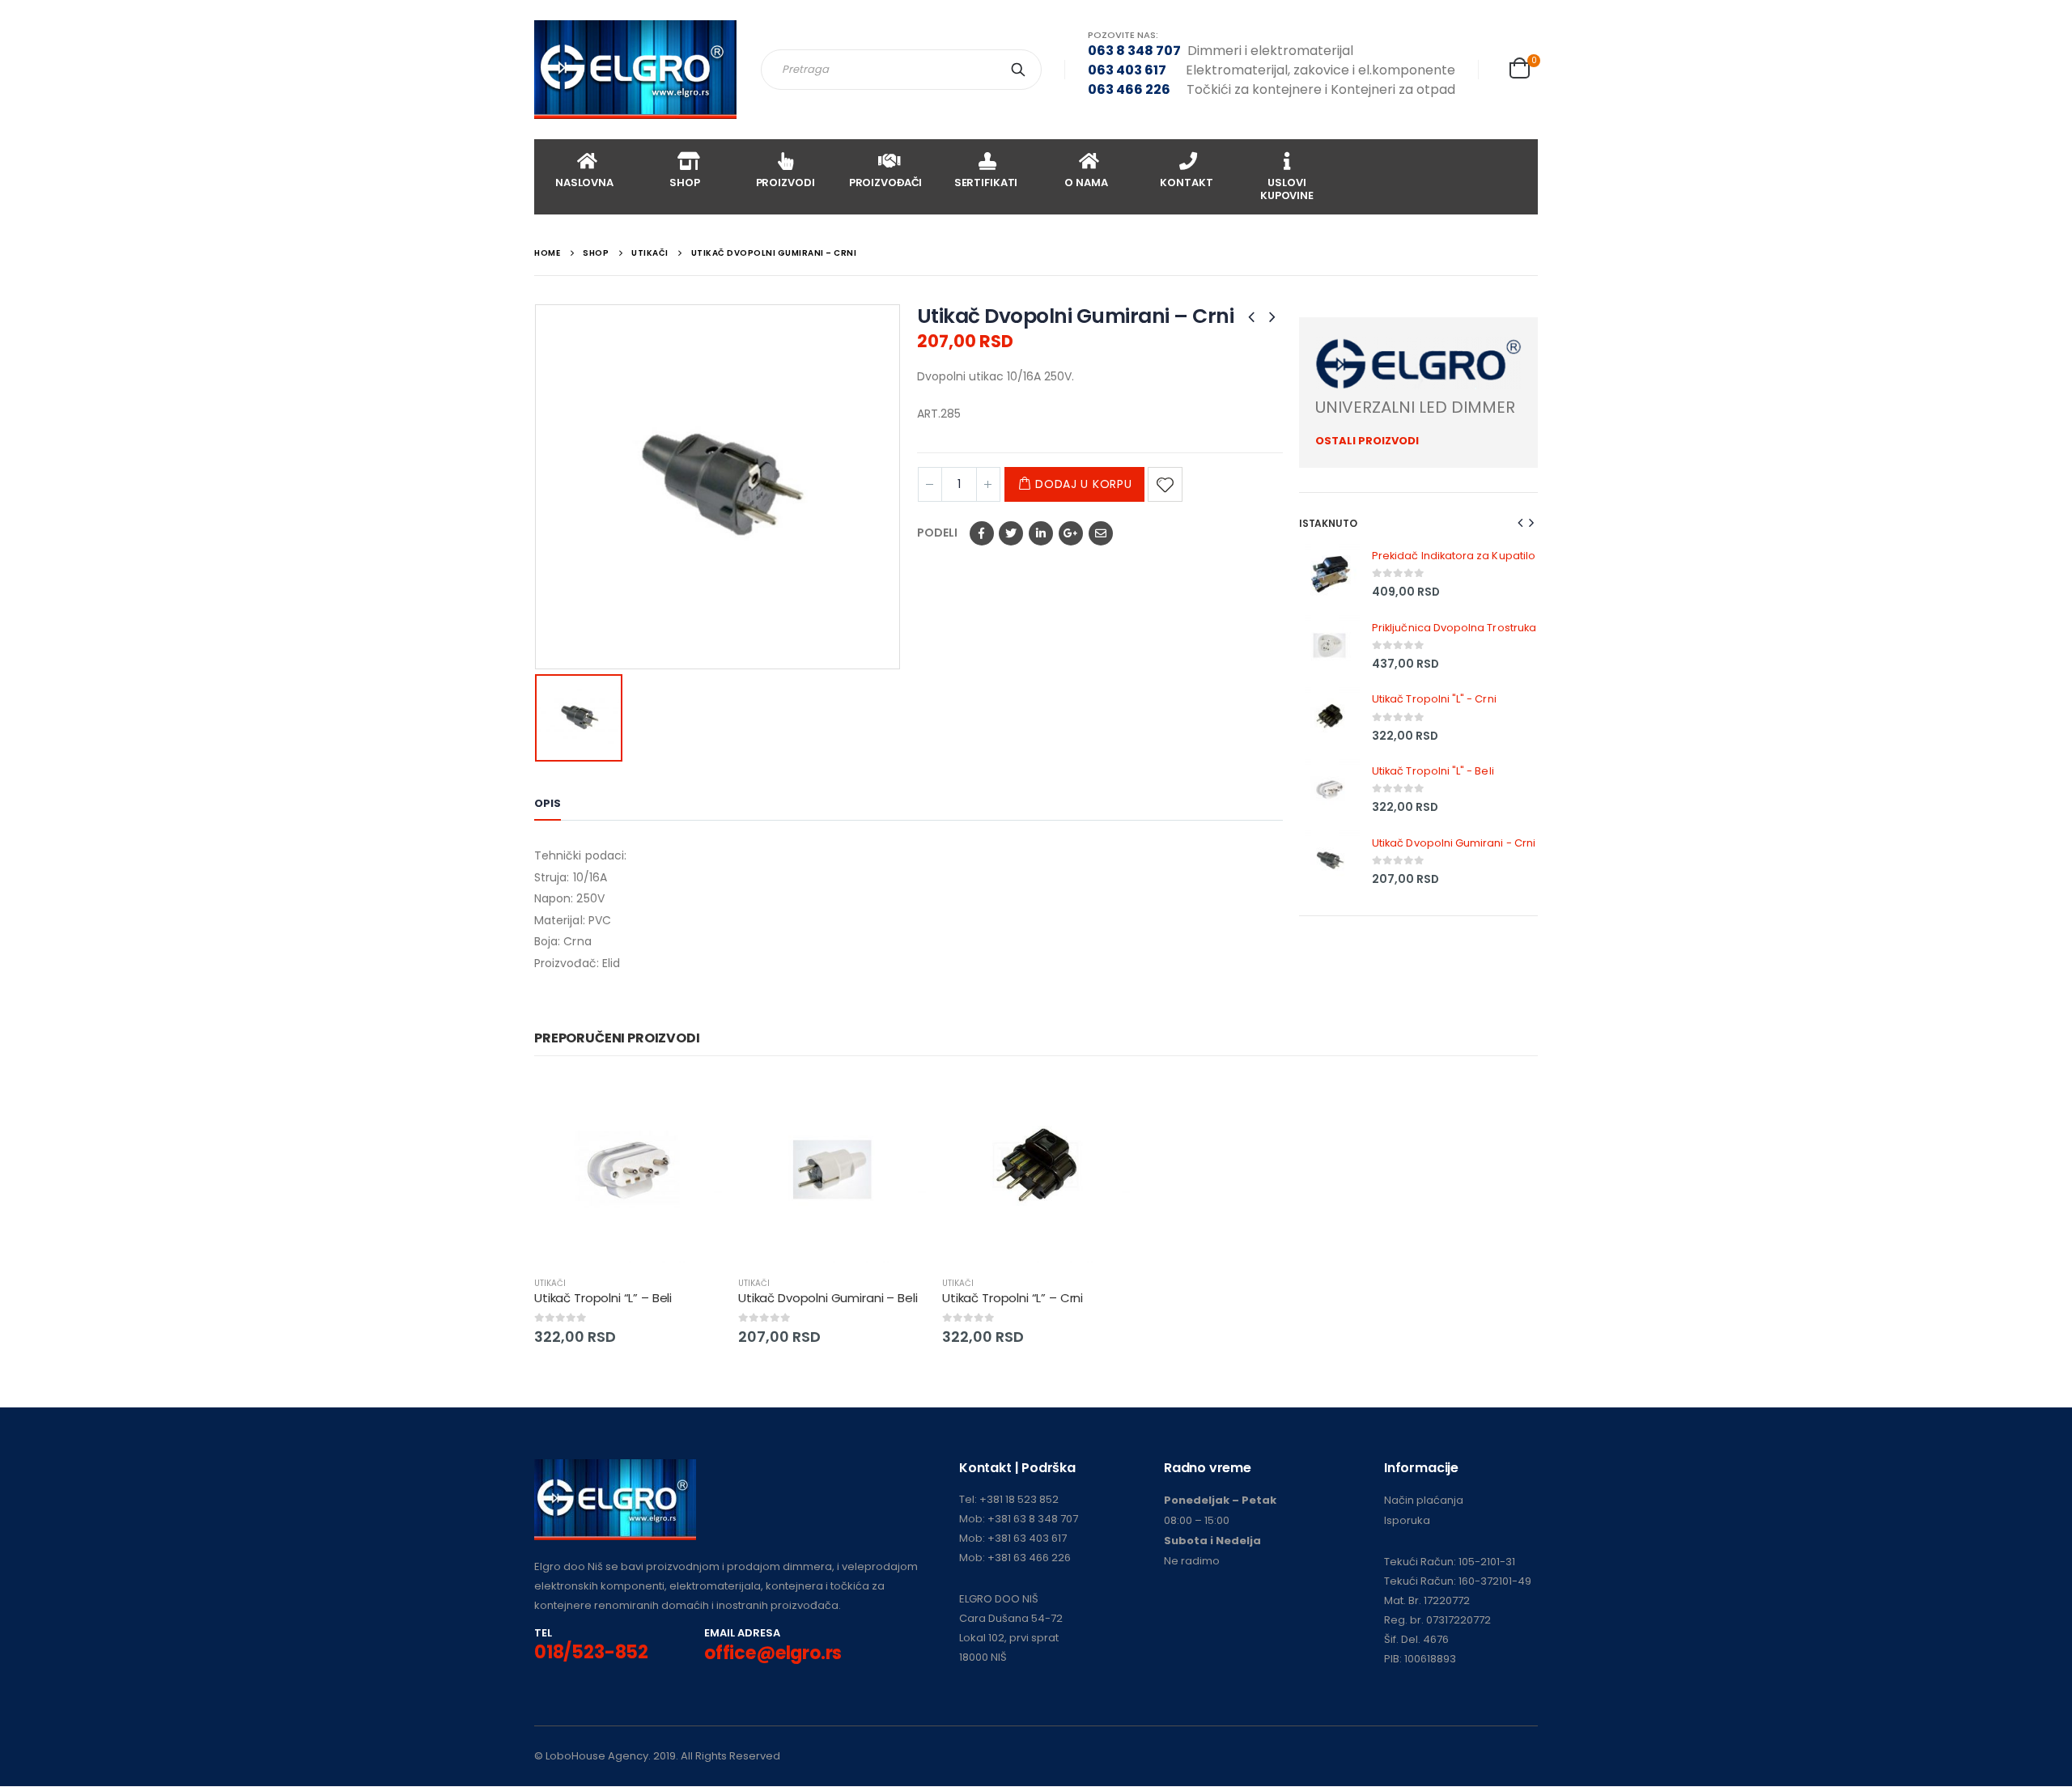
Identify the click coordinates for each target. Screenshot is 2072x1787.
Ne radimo (1192, 1561)
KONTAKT (1186, 183)
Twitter (1011, 533)
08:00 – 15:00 (1197, 1520)
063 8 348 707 (1134, 51)
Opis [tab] (548, 803)
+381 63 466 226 (1029, 1558)
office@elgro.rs (773, 1653)
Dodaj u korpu (1083, 484)
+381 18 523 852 (1019, 1499)
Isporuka (1407, 1520)
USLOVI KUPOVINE (1287, 189)
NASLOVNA (584, 183)
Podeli (937, 533)
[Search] (1021, 70)
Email (1101, 533)
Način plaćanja (1424, 1500)
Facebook (982, 533)
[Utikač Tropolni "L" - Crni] (1329, 717)
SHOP (684, 183)
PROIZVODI (785, 183)
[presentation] (1521, 523)
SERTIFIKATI (986, 183)
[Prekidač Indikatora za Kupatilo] (1329, 574)
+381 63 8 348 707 (1033, 1519)
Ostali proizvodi (1367, 441)
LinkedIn (1041, 533)
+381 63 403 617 (1027, 1538)
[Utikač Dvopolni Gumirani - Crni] (1329, 861)
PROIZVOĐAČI (886, 183)
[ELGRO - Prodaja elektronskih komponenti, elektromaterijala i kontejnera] (635, 70)
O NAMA (1086, 183)
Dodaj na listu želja (1165, 484)
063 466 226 (1129, 89)
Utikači (550, 1283)
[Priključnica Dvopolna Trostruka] (1329, 645)
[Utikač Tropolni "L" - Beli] (1329, 790)
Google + (1071, 533)
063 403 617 (1127, 70)
